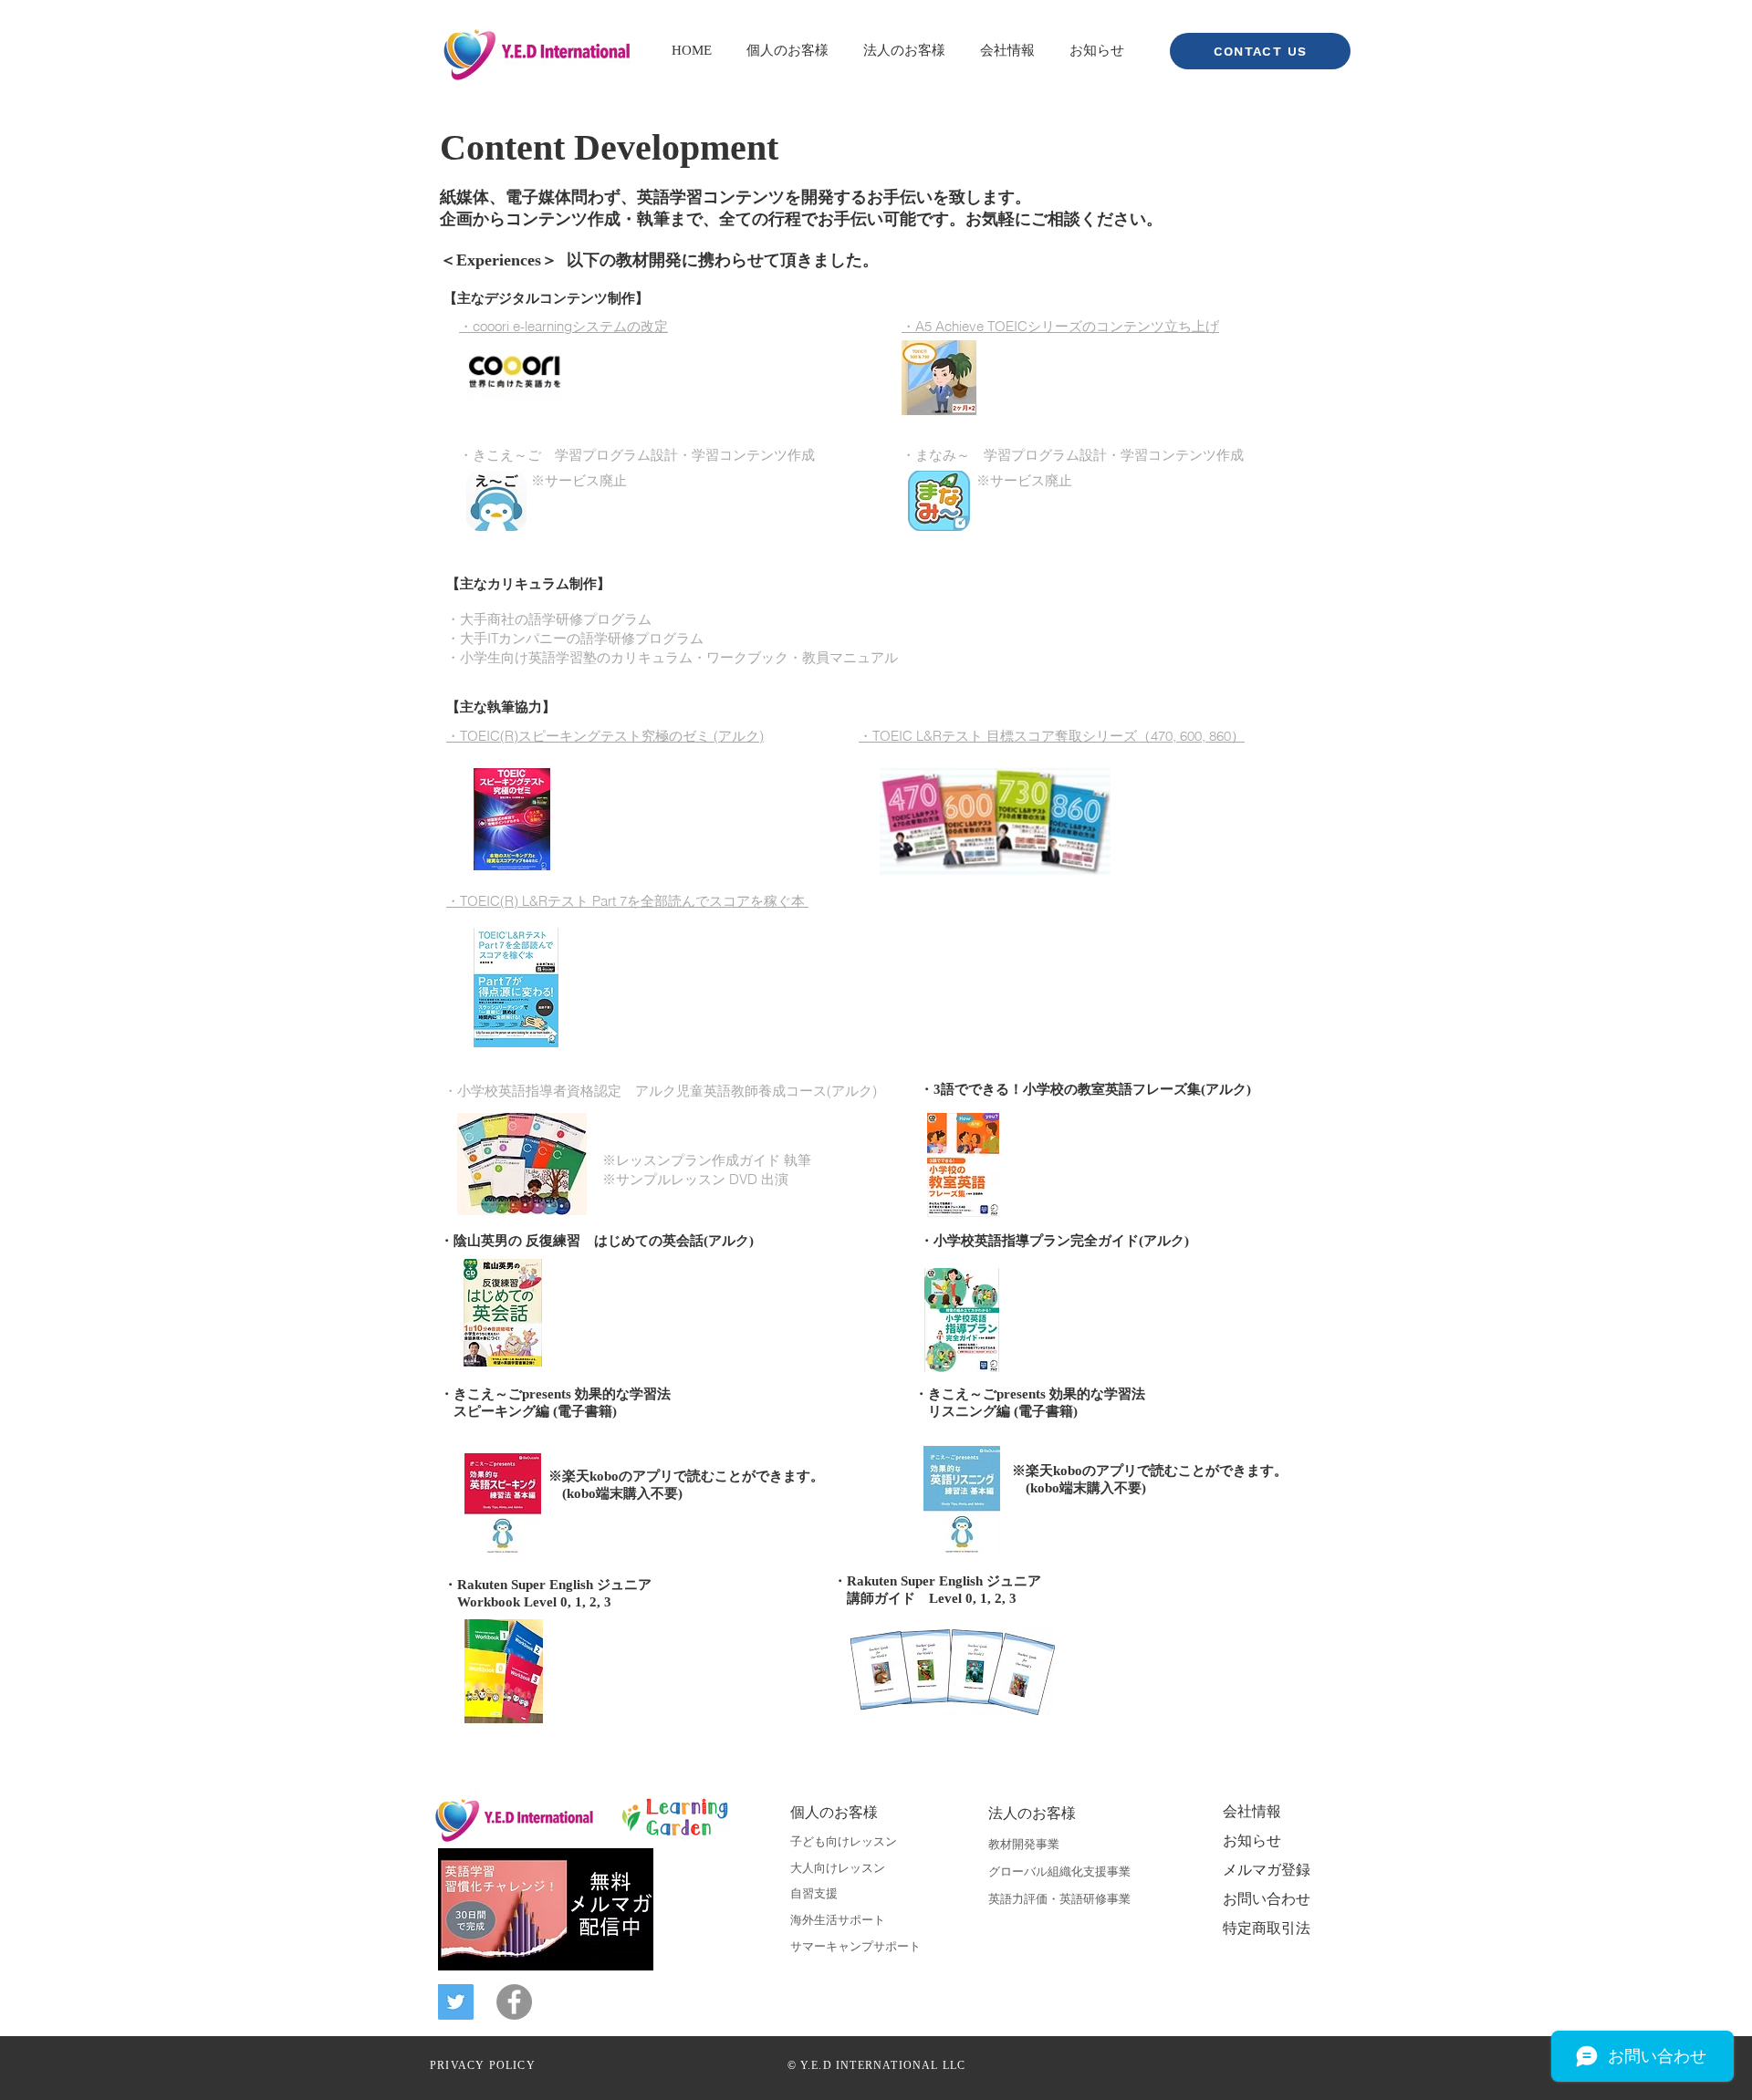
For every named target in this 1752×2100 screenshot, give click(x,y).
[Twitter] (456, 2002)
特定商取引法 (1267, 1929)
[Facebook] (514, 2002)
